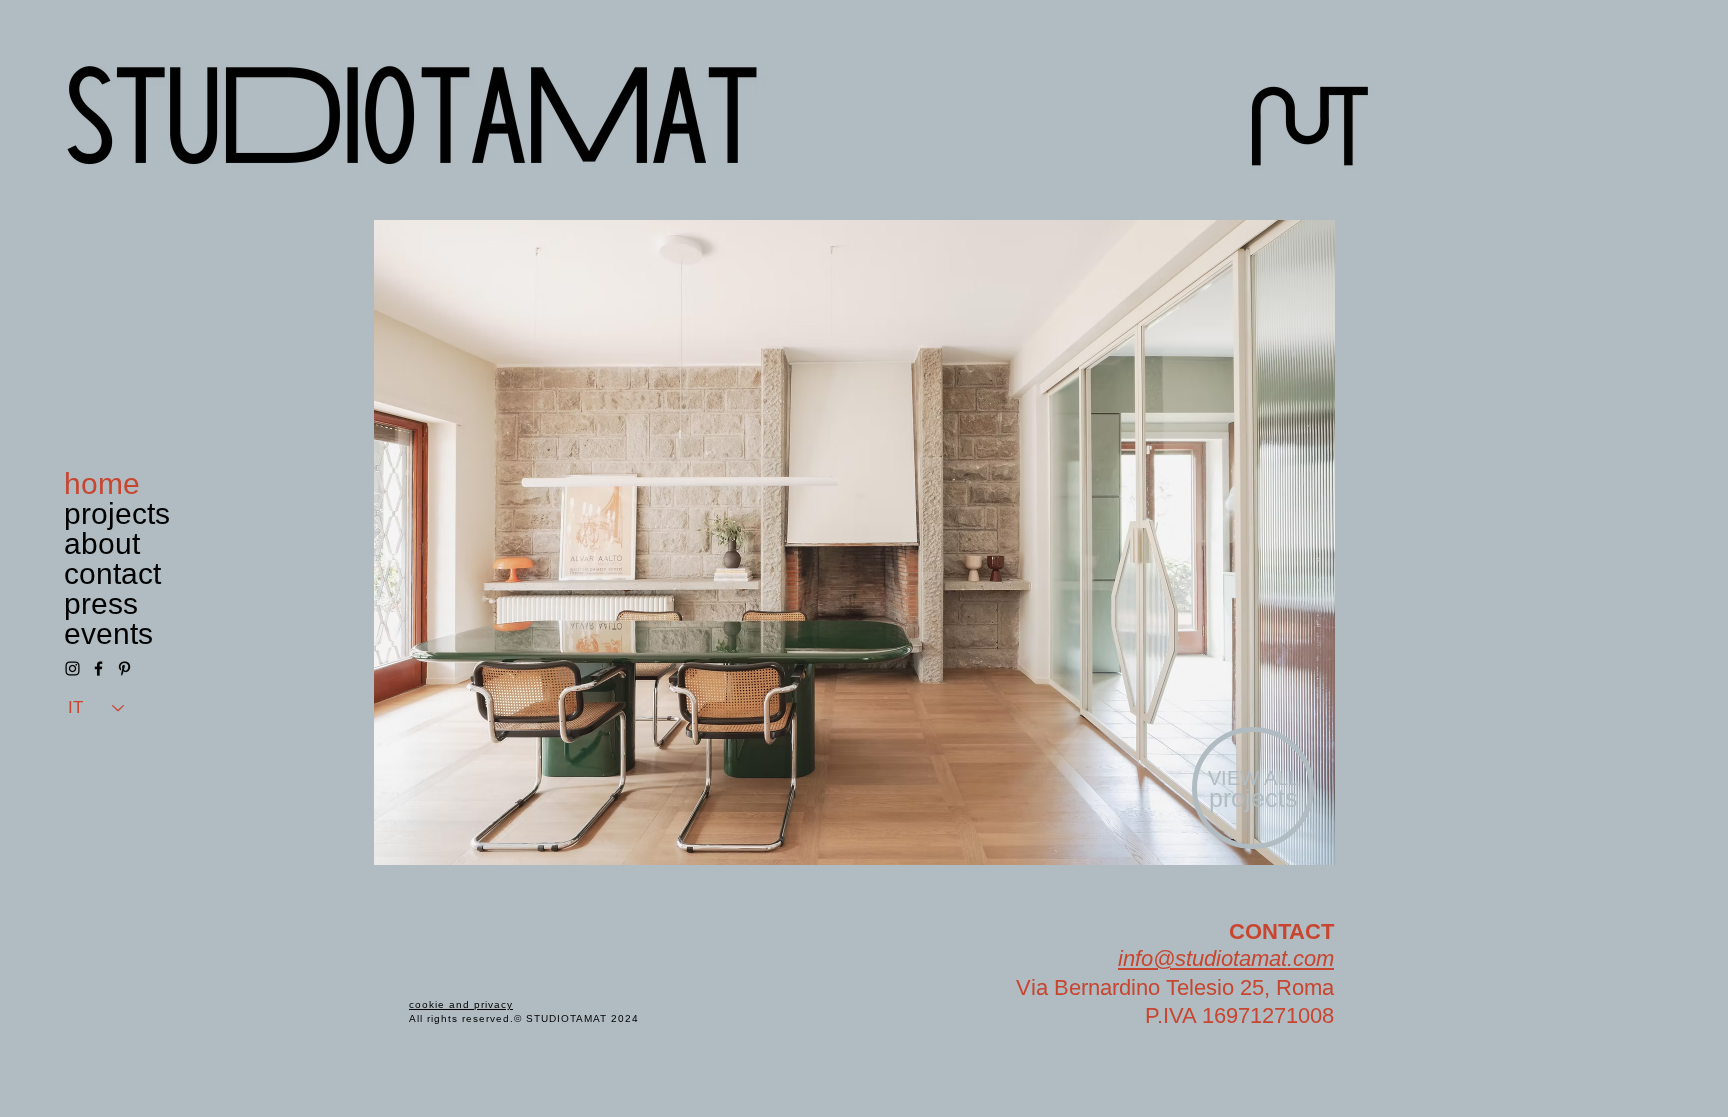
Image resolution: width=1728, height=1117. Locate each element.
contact (112, 574)
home (102, 484)
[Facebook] (98, 668)
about (102, 544)
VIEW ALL (1253, 778)
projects (117, 514)
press (101, 604)
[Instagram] (72, 668)
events (108, 634)
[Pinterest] (124, 668)
